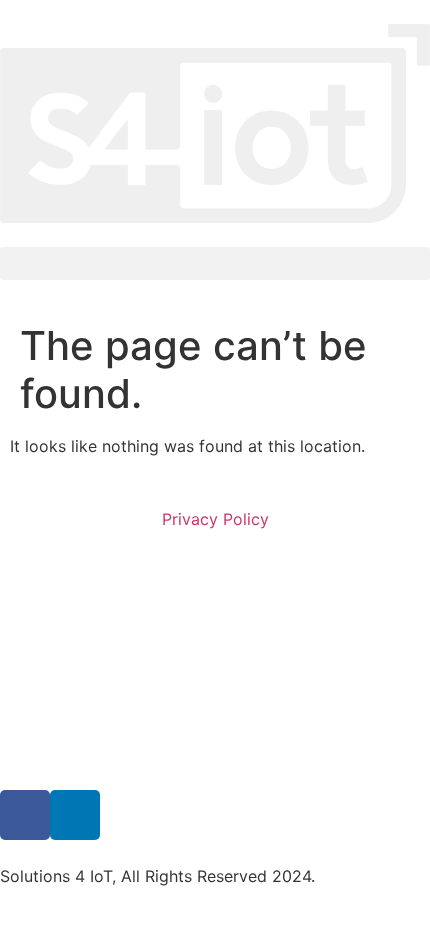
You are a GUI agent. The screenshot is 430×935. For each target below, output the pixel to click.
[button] (215, 263)
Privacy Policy (215, 519)
